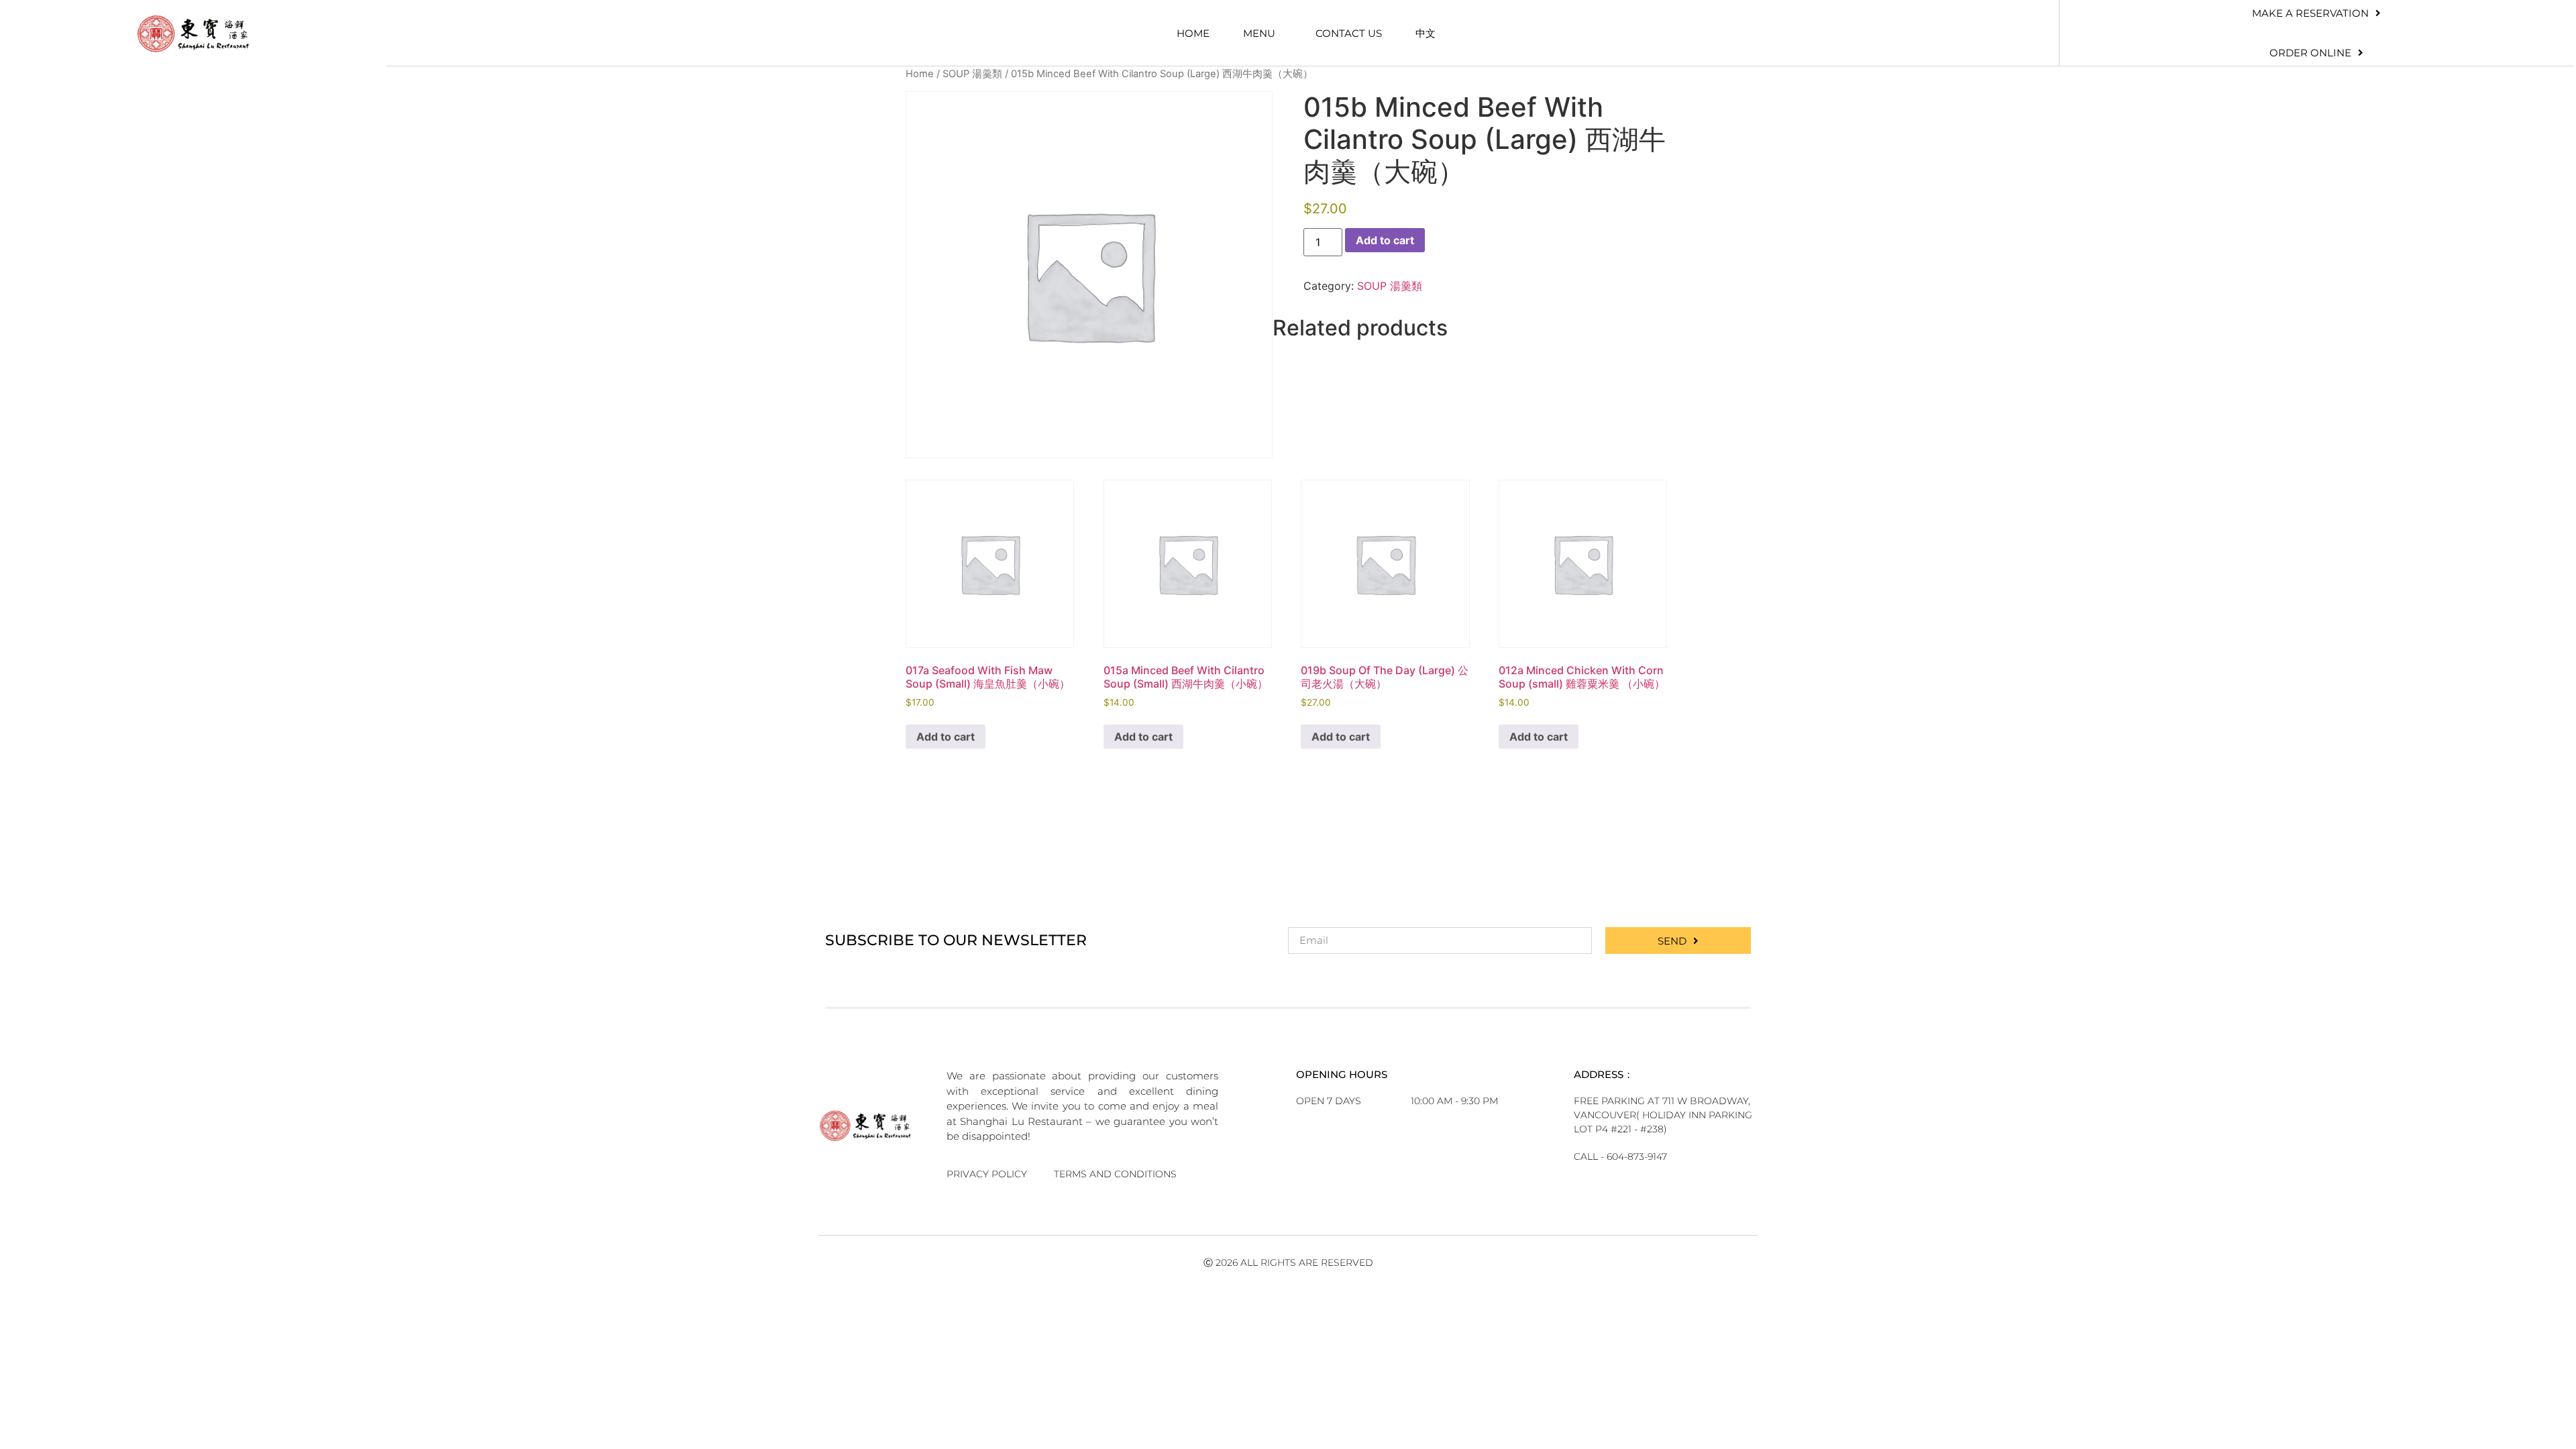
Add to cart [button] (946, 737)
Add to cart (1385, 240)
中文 (1426, 33)
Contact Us (1349, 33)
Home (1193, 33)
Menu (1259, 33)
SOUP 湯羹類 (972, 74)
